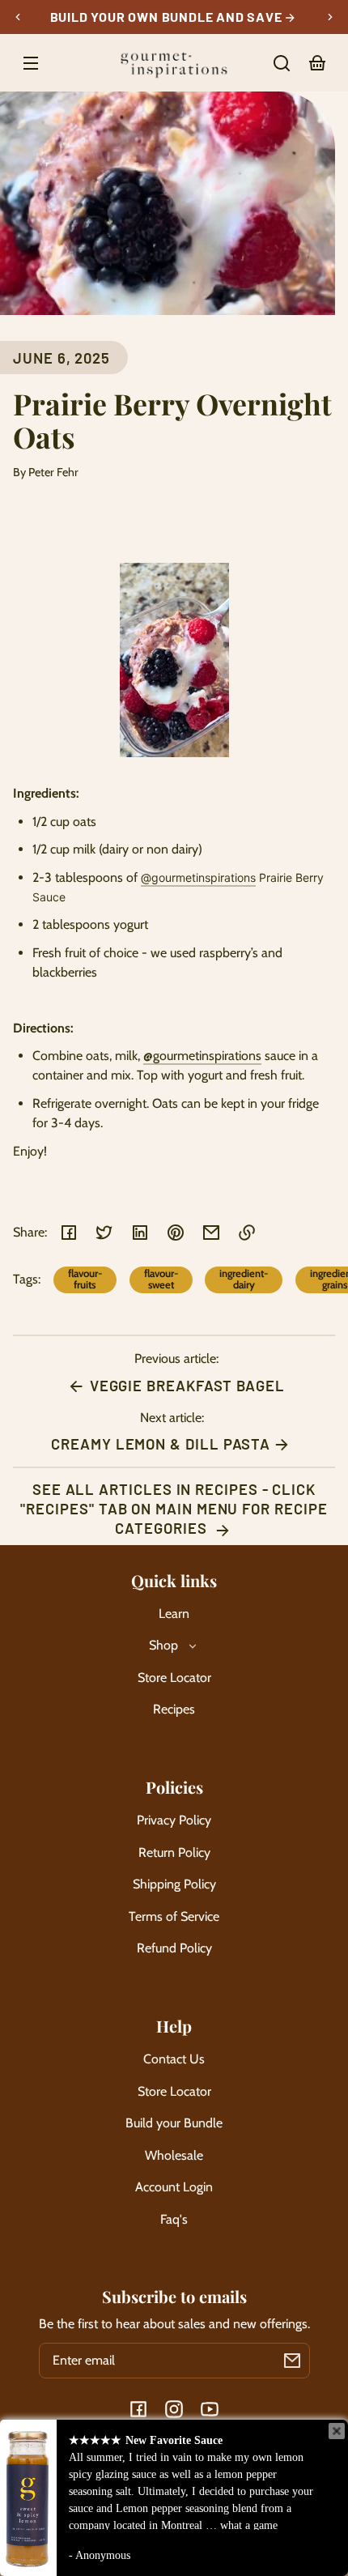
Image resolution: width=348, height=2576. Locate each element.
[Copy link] (247, 1233)
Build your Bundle (174, 2123)
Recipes (174, 1709)
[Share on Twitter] (104, 1233)
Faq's (174, 2219)
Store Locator (174, 1678)
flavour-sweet (161, 1279)
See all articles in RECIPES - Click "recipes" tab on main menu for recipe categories (174, 1509)
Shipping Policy (174, 1884)
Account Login (174, 2187)
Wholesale (174, 2155)
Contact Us (174, 2059)
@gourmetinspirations (198, 877)
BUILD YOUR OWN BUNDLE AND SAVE (168, 17)
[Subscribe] (292, 2361)
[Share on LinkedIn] (140, 1233)
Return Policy (174, 1852)
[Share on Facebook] (69, 1233)
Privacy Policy (174, 1820)
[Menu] (31, 63)
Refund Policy (174, 1948)
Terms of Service (174, 1916)
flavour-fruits (85, 1279)
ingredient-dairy (244, 1279)
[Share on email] (211, 1233)
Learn (174, 1614)
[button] (282, 63)
